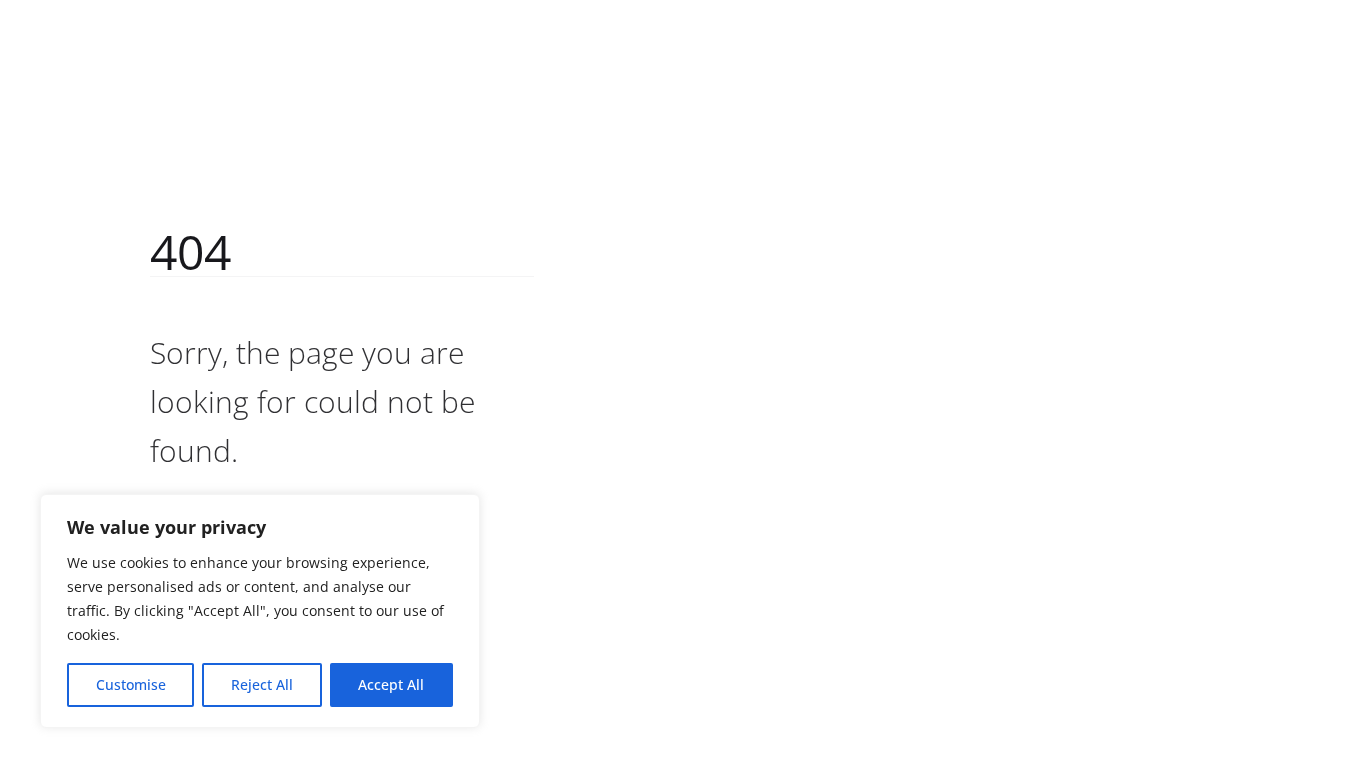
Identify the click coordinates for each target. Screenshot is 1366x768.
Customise (131, 684)
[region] (260, 611)
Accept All (391, 684)
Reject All (262, 684)
